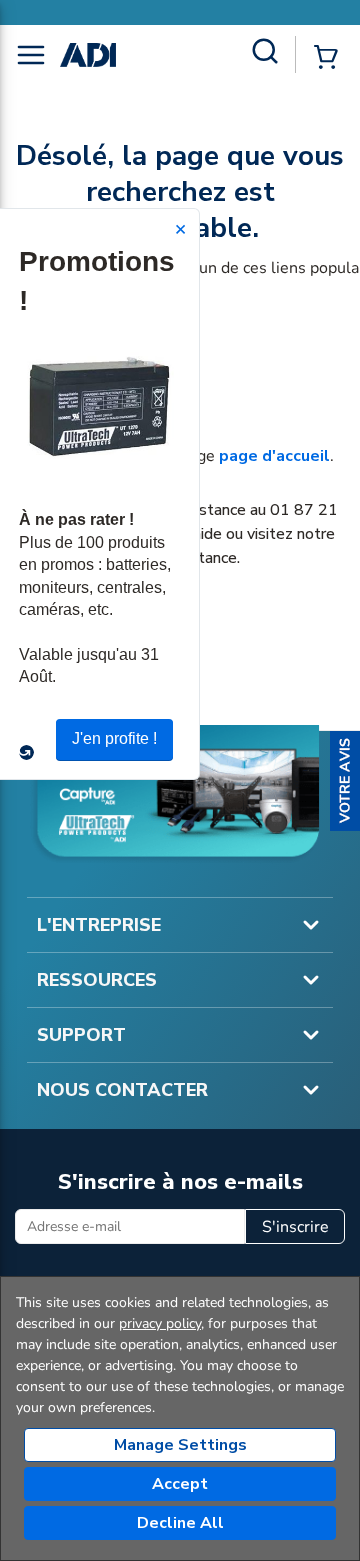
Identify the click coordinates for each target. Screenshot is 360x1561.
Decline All (180, 1523)
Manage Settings (180, 1445)
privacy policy (160, 1323)
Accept (180, 1484)
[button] (345, 781)
